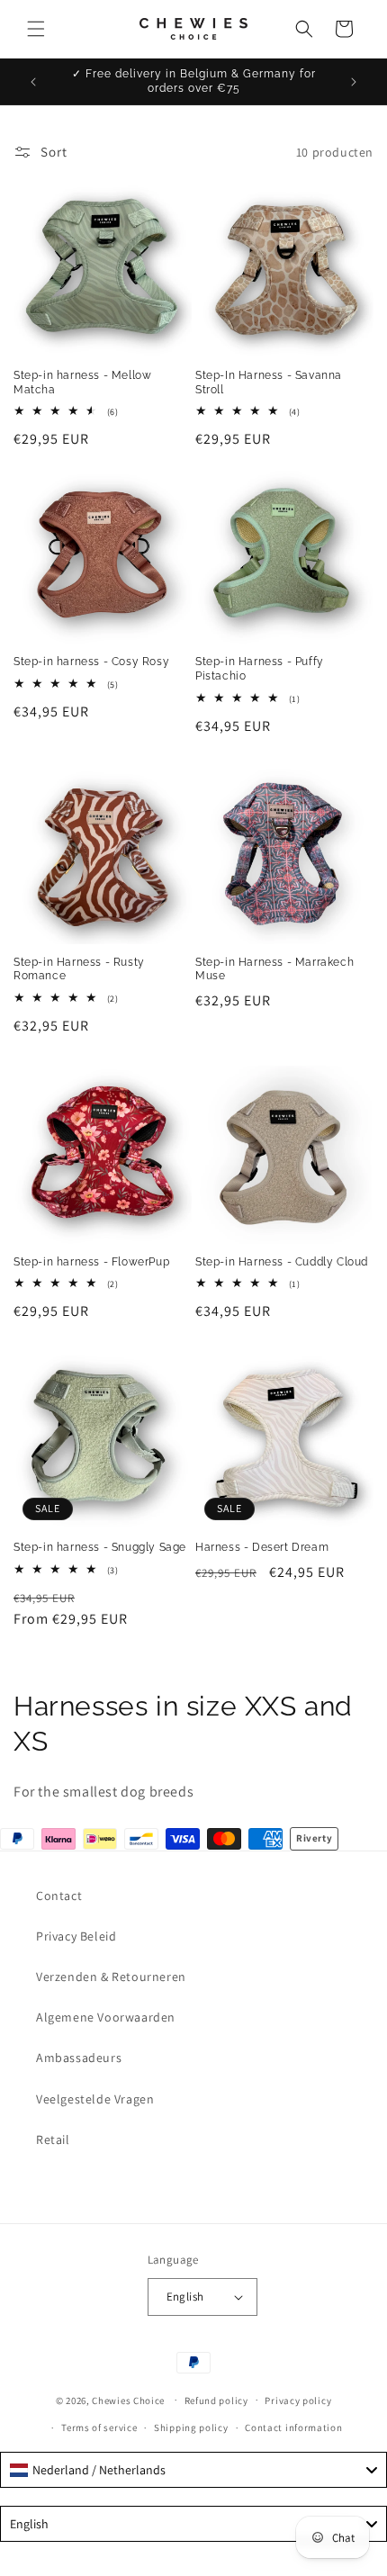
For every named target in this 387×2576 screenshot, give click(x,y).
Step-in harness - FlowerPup (91, 1262)
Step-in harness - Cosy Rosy (91, 662)
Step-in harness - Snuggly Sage (100, 1547)
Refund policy (216, 2400)
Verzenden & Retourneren (111, 1977)
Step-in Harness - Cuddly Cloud (282, 1262)
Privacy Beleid (76, 1936)
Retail (53, 2139)
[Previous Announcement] (33, 82)
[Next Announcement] (354, 82)
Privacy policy (298, 2400)
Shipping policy (191, 2427)
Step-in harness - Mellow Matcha (82, 383)
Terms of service (99, 2427)
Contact (59, 1896)
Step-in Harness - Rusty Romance (79, 969)
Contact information (293, 2427)
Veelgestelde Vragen (95, 2099)
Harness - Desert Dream (262, 1547)
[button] (36, 29)
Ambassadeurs (79, 2058)
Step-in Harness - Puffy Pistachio (260, 669)
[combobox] (193, 2470)
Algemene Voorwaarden (106, 2017)
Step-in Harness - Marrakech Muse (274, 969)
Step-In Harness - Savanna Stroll (269, 383)
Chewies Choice (128, 2400)
